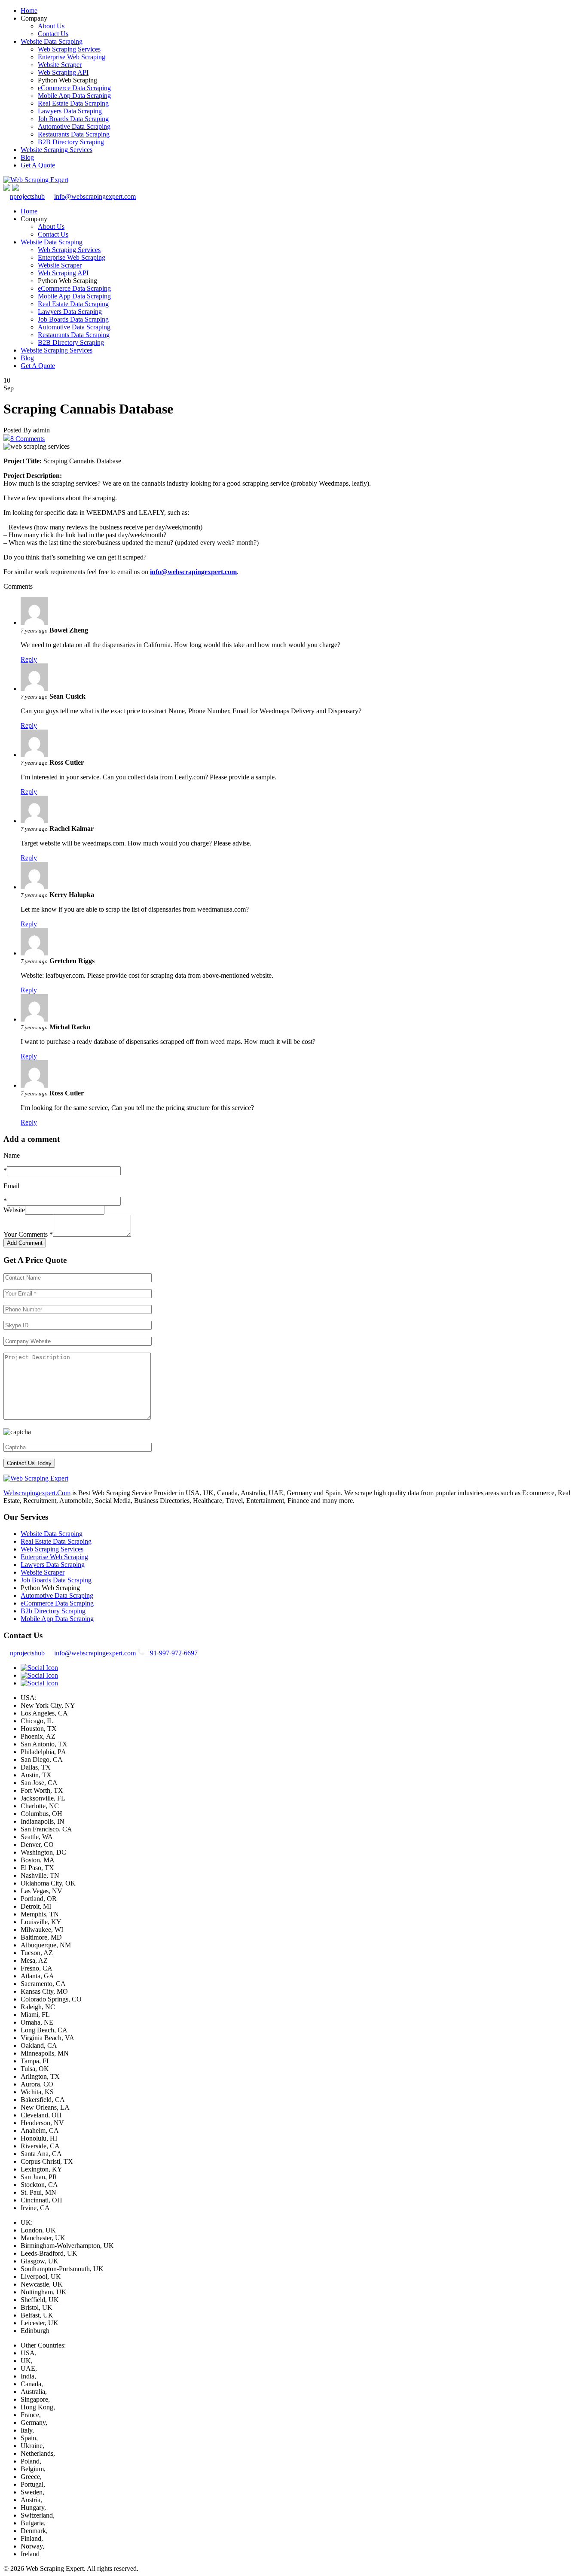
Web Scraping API (63, 72)
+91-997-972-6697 (171, 1653)
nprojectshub (27, 196)
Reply (29, 659)
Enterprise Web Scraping (72, 57)
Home (29, 11)
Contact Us (53, 34)
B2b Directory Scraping (53, 1611)
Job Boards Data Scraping (73, 119)
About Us (51, 26)
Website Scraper (60, 65)
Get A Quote (38, 165)
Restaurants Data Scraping (74, 134)
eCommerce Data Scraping (74, 88)
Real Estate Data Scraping (73, 103)
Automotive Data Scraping (74, 126)
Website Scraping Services (57, 150)
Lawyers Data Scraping (70, 111)
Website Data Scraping (52, 41)
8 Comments (28, 439)
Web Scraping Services (69, 49)
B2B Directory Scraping (71, 142)
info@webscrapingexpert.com (95, 196)
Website (14, 1210)
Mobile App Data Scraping (74, 96)
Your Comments (28, 1234)
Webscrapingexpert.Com (37, 1493)
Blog (27, 157)
